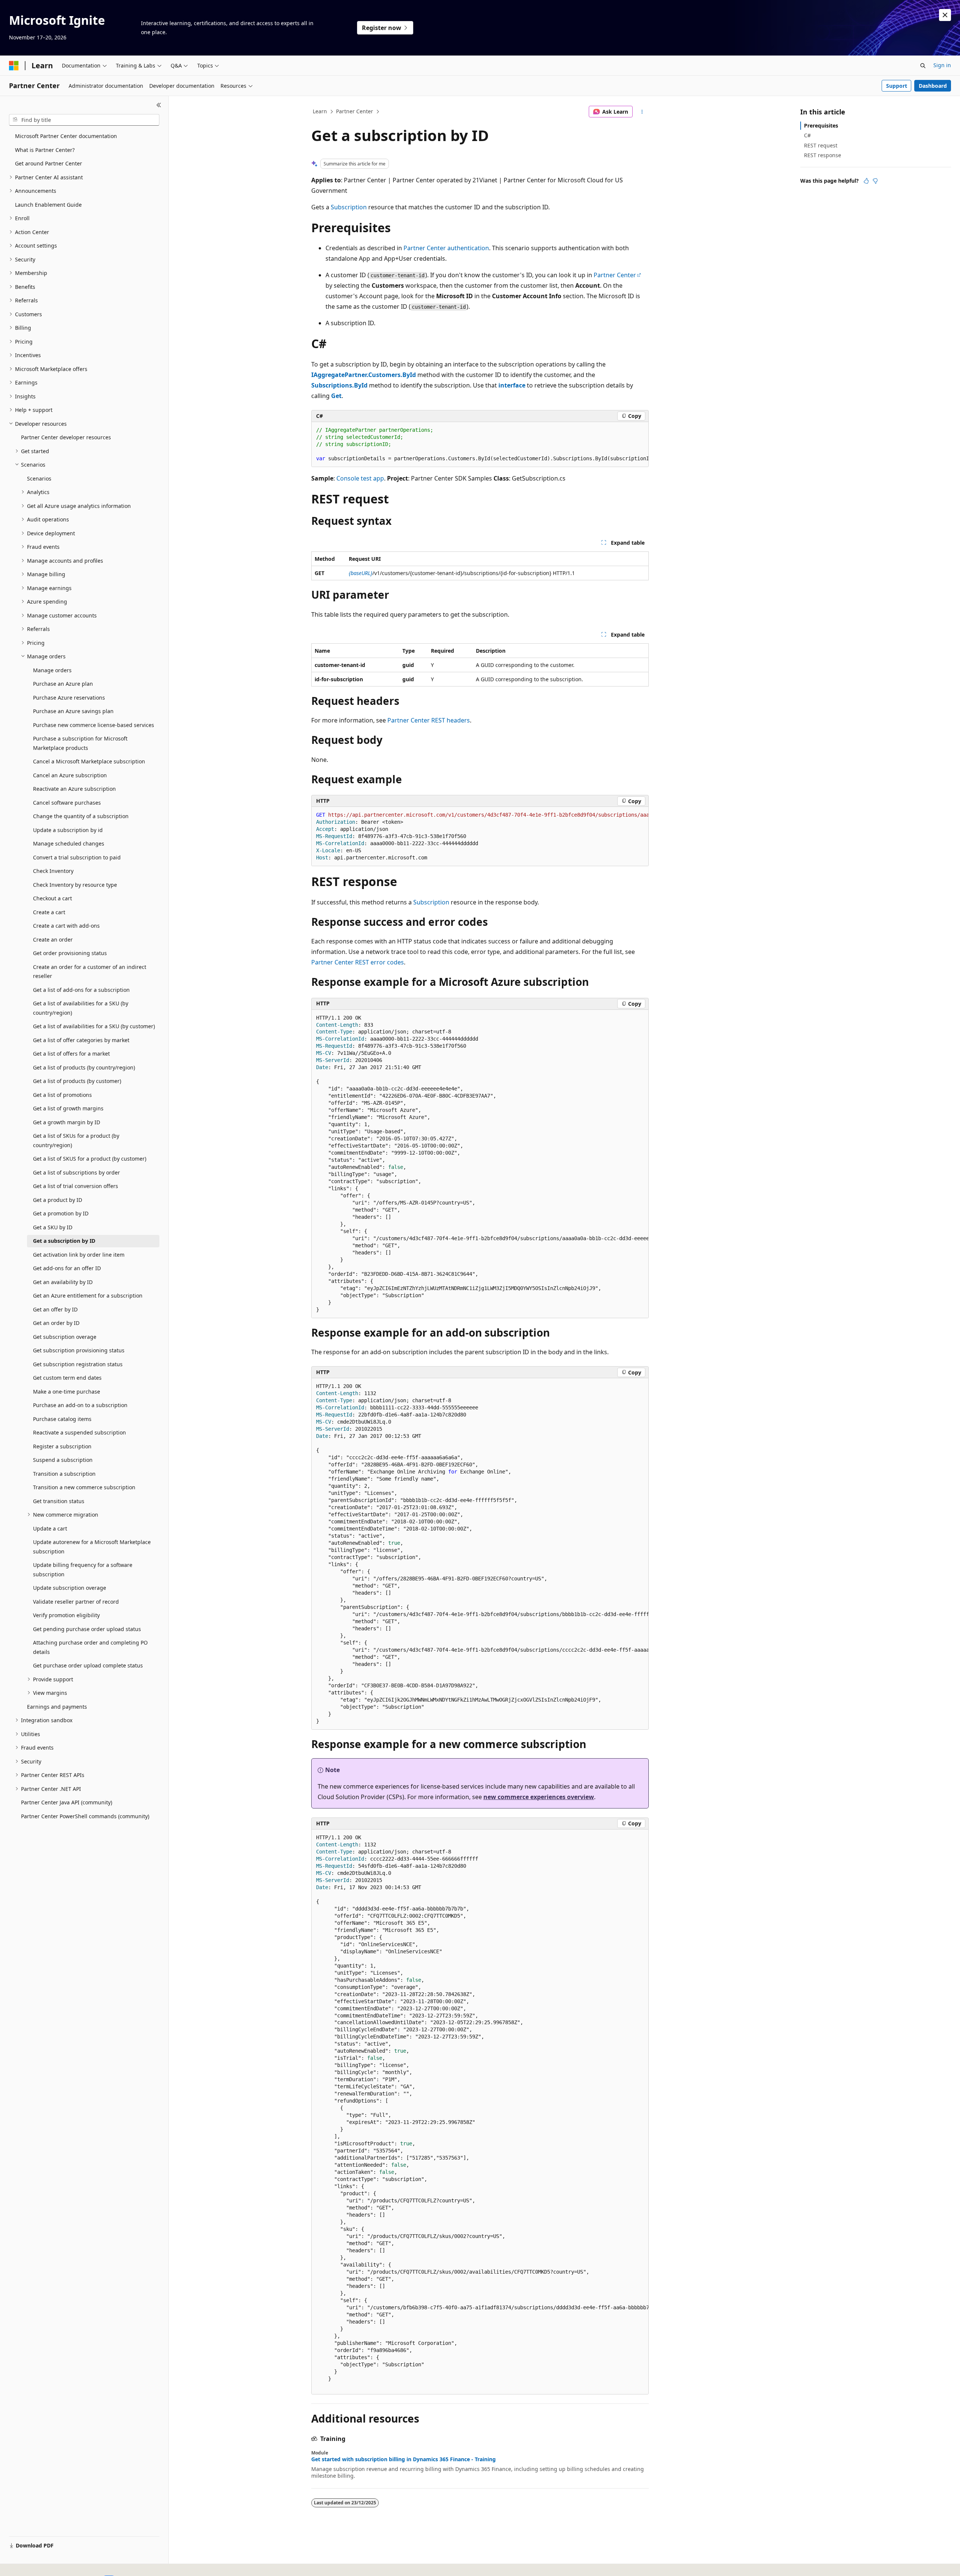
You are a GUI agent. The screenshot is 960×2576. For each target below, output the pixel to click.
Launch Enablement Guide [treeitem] (48, 205)
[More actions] (642, 112)
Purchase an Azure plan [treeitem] (63, 684)
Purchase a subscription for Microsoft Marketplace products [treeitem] (80, 743)
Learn (320, 111)
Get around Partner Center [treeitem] (49, 163)
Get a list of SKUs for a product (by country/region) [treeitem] (76, 1140)
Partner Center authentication (446, 248)
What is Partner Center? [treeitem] (45, 150)
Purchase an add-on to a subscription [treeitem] (80, 1405)
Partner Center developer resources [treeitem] (66, 437)
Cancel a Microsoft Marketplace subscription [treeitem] (89, 761)
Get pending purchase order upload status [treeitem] (87, 1629)
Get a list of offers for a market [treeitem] (71, 1054)
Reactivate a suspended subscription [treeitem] (79, 1432)
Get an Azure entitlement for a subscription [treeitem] (88, 1296)
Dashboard (933, 86)
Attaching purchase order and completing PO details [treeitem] (90, 1647)
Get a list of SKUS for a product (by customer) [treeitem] (90, 1159)
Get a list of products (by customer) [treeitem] (77, 1081)
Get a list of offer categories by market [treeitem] (81, 1040)
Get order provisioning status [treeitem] (70, 953)
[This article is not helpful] (875, 181)
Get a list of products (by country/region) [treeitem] (84, 1067)
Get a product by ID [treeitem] (58, 1200)
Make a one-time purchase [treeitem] (67, 1392)
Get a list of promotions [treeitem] (62, 1095)
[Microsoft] (14, 66)
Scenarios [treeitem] (39, 478)
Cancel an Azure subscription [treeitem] (70, 775)
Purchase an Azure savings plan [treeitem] (73, 711)
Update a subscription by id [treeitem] (68, 830)
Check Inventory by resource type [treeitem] (75, 885)
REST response (823, 155)
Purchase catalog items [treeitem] (62, 1419)
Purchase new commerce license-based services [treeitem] (94, 725)
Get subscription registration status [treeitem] (78, 1364)
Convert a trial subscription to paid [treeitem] (77, 857)
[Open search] (923, 66)
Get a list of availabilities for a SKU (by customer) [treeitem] (94, 1026)
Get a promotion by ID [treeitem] (61, 1213)
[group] (480, 445)
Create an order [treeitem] (53, 940)
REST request (821, 145)
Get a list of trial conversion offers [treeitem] (76, 1186)
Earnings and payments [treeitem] (57, 1707)
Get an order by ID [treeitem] (56, 1323)
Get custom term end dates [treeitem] (67, 1378)
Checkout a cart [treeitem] (52, 898)
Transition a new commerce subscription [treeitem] (84, 1487)
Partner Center (355, 111)
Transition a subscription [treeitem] (64, 1474)
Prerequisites (821, 125)
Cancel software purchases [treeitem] (67, 803)
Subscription (349, 207)
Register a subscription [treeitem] (62, 1446)
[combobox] (84, 120)
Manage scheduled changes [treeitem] (69, 843)
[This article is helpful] (866, 181)
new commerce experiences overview (539, 1797)
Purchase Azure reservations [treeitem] (69, 698)
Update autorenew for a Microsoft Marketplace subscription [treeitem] (92, 1547)
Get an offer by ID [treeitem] (55, 1309)
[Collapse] (159, 105)
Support (897, 86)
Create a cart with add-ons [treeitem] (66, 926)
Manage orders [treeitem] (52, 670)
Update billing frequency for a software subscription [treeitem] (83, 1570)
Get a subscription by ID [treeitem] (64, 1241)
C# (807, 135)
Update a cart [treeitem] (50, 1528)
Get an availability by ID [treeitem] (63, 1282)
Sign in (942, 65)
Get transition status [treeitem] (59, 1501)
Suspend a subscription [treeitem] (63, 1460)
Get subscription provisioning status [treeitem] (79, 1350)
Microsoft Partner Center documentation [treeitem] (66, 136)
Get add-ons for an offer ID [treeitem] (67, 1268)
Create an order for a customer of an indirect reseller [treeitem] (90, 972)
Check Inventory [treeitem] (53, 871)
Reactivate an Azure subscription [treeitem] (74, 789)
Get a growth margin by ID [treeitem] (67, 1122)
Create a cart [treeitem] (49, 912)
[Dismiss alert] (945, 15)
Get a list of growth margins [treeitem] (68, 1108)
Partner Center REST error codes (358, 962)
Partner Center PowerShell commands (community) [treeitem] (85, 1816)
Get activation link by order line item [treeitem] (79, 1255)
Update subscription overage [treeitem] (70, 1588)
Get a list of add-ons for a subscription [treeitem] (81, 990)
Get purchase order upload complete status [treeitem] (88, 1665)
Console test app (360, 478)
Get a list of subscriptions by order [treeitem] (76, 1172)
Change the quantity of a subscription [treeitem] (81, 816)
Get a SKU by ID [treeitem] (53, 1227)
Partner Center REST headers (429, 720)
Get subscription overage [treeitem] (65, 1337)
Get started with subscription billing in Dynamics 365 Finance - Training (403, 2459)
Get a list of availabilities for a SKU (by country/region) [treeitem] (81, 1008)
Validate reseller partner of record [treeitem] (76, 1602)
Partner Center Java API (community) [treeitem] (67, 1802)
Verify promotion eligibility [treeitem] (66, 1615)
